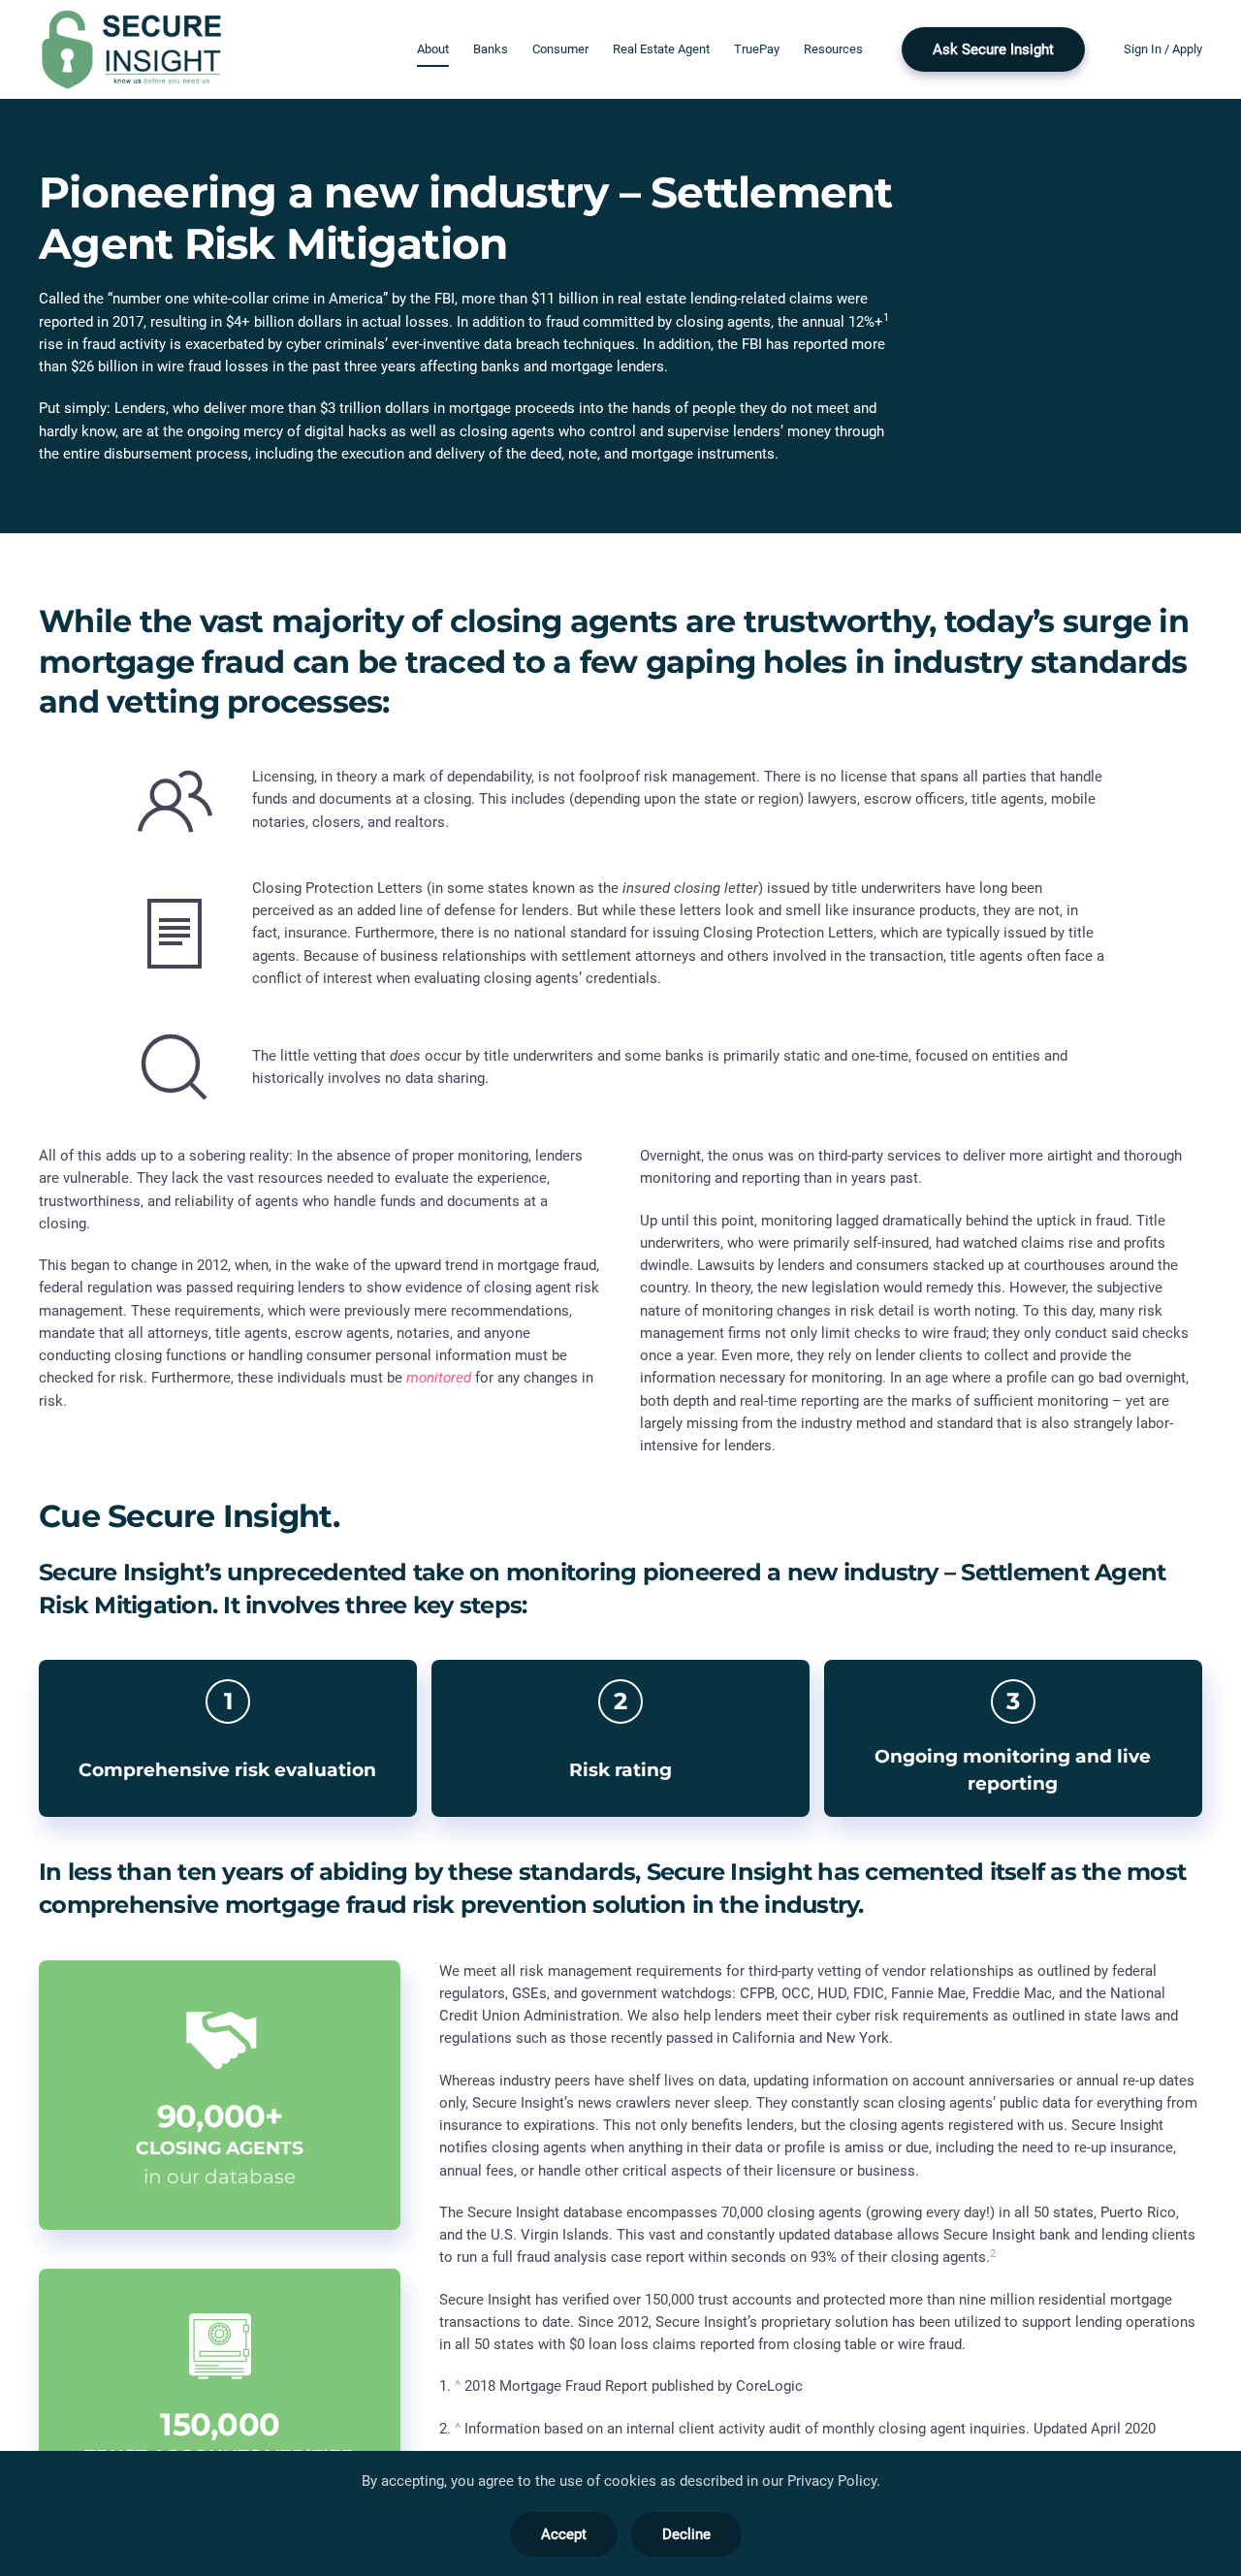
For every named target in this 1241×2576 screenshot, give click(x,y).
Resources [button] (833, 49)
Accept (564, 2534)
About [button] (433, 49)
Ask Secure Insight (993, 49)
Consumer (560, 49)
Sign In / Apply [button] (1163, 49)
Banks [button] (491, 49)
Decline (686, 2534)
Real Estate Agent (661, 49)
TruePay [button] (757, 49)
